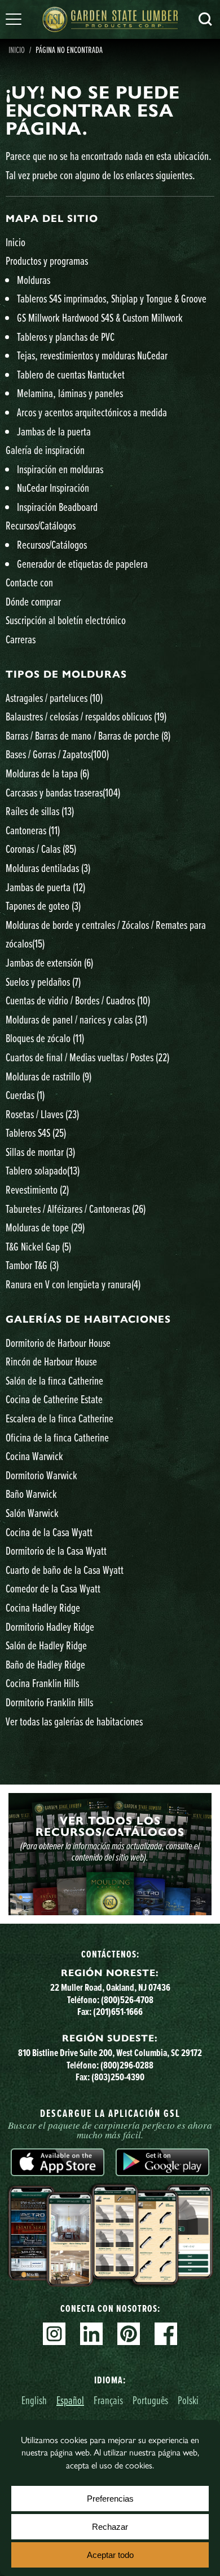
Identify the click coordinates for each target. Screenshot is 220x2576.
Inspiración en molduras (60, 469)
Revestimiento (37, 1189)
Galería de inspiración (45, 450)
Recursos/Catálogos (41, 525)
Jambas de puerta (45, 887)
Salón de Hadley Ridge (46, 1645)
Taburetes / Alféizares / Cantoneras (76, 1209)
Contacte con (29, 582)
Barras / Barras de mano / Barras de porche (88, 735)
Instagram (54, 2334)
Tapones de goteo (43, 906)
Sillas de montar (40, 1152)
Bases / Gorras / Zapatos (57, 754)
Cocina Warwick (34, 1456)
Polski (188, 2400)
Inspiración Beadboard (57, 507)
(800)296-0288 (127, 2065)
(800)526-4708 (127, 1999)
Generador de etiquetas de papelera (82, 564)
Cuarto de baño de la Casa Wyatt (65, 1570)
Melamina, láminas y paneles (70, 393)
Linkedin (91, 2334)
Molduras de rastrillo (49, 1076)
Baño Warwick (31, 1494)
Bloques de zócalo (45, 1038)
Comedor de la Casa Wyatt (53, 1588)
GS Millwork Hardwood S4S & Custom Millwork (100, 317)
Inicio (17, 50)
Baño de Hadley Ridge (45, 1664)
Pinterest (129, 2334)
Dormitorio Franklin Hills (49, 1702)
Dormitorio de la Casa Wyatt (56, 1551)
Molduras (34, 280)
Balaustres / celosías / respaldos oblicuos (86, 716)
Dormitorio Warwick (41, 1475)
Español (70, 2400)
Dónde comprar (33, 601)
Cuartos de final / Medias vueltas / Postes (87, 1057)
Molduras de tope (45, 1227)
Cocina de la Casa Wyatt (49, 1532)
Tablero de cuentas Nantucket (71, 374)
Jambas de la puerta (54, 431)
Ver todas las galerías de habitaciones (74, 1721)
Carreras (21, 639)
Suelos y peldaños (43, 982)
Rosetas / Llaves (42, 1114)
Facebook (166, 2334)
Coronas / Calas (41, 849)
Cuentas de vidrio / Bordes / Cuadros (78, 1000)
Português (150, 2400)
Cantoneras (33, 830)
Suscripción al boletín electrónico (66, 620)
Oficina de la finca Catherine (57, 1437)
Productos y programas (47, 261)
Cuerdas (25, 1095)
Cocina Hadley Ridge (43, 1607)
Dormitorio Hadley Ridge (50, 1627)
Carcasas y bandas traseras (63, 792)
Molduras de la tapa (47, 773)
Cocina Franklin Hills (42, 1683)
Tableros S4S (36, 1133)
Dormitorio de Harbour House (58, 1343)
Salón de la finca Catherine (54, 1380)
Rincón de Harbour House (51, 1361)
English (34, 2400)
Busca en (205, 19)
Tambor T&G (32, 1265)
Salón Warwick (32, 1513)
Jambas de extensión (49, 962)
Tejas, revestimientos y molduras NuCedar (92, 355)
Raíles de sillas (40, 811)
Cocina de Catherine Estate (54, 1399)
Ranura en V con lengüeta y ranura (73, 1284)
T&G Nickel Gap (38, 1246)
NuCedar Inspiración (53, 488)
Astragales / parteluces (54, 698)
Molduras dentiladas (48, 868)
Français (108, 2400)
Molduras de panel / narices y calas (76, 1019)
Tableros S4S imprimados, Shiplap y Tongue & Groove (112, 298)
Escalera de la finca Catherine (60, 1418)
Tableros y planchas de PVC (66, 337)
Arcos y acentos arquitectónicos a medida (92, 412)
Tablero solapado (43, 1170)
